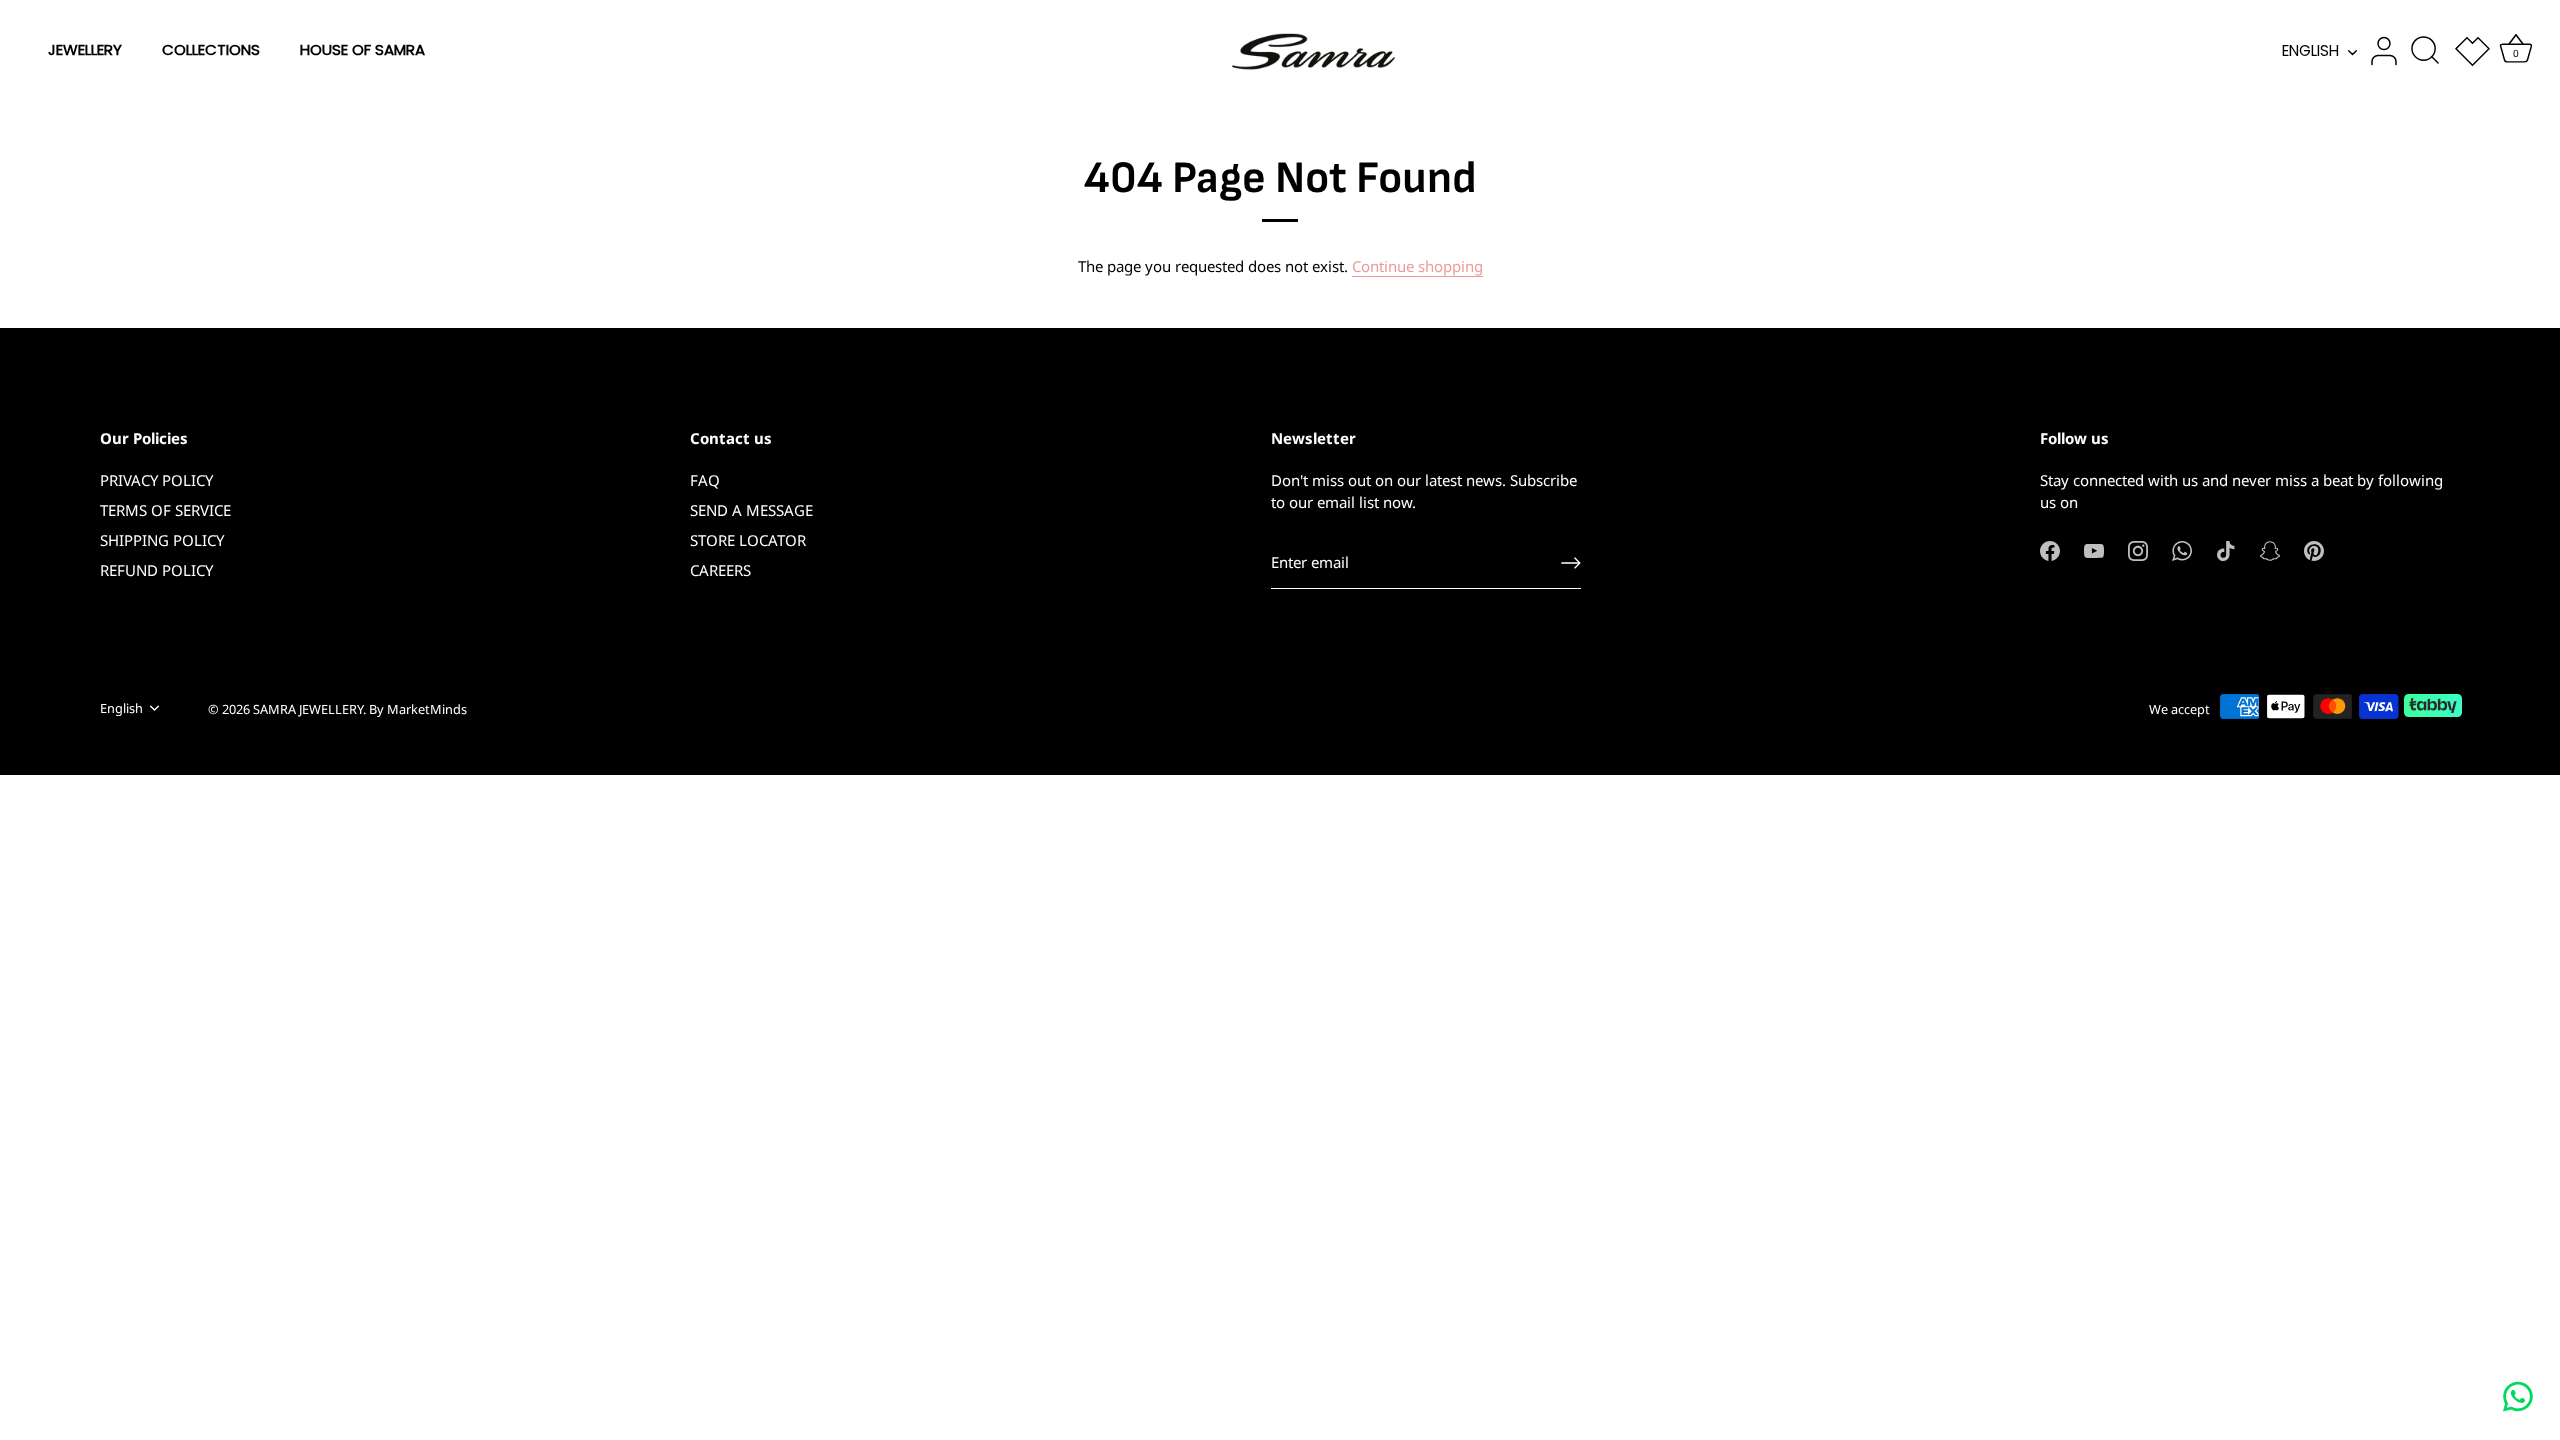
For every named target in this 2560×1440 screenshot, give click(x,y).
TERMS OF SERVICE (165, 510)
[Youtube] (2094, 549)
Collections (211, 49)
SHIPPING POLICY (162, 540)
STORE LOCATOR (748, 540)
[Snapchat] (2270, 549)
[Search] (2425, 51)
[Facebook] (2050, 549)
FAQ (705, 480)
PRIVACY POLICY (156, 480)
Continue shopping (1417, 266)
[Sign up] (1571, 563)
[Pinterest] (2314, 549)
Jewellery (85, 49)
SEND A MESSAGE (751, 510)
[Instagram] (2138, 549)
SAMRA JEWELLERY (308, 709)
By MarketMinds (418, 709)
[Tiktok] (2226, 549)
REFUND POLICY (156, 570)
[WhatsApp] (2182, 549)
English (2310, 50)
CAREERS (720, 570)
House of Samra (362, 49)
